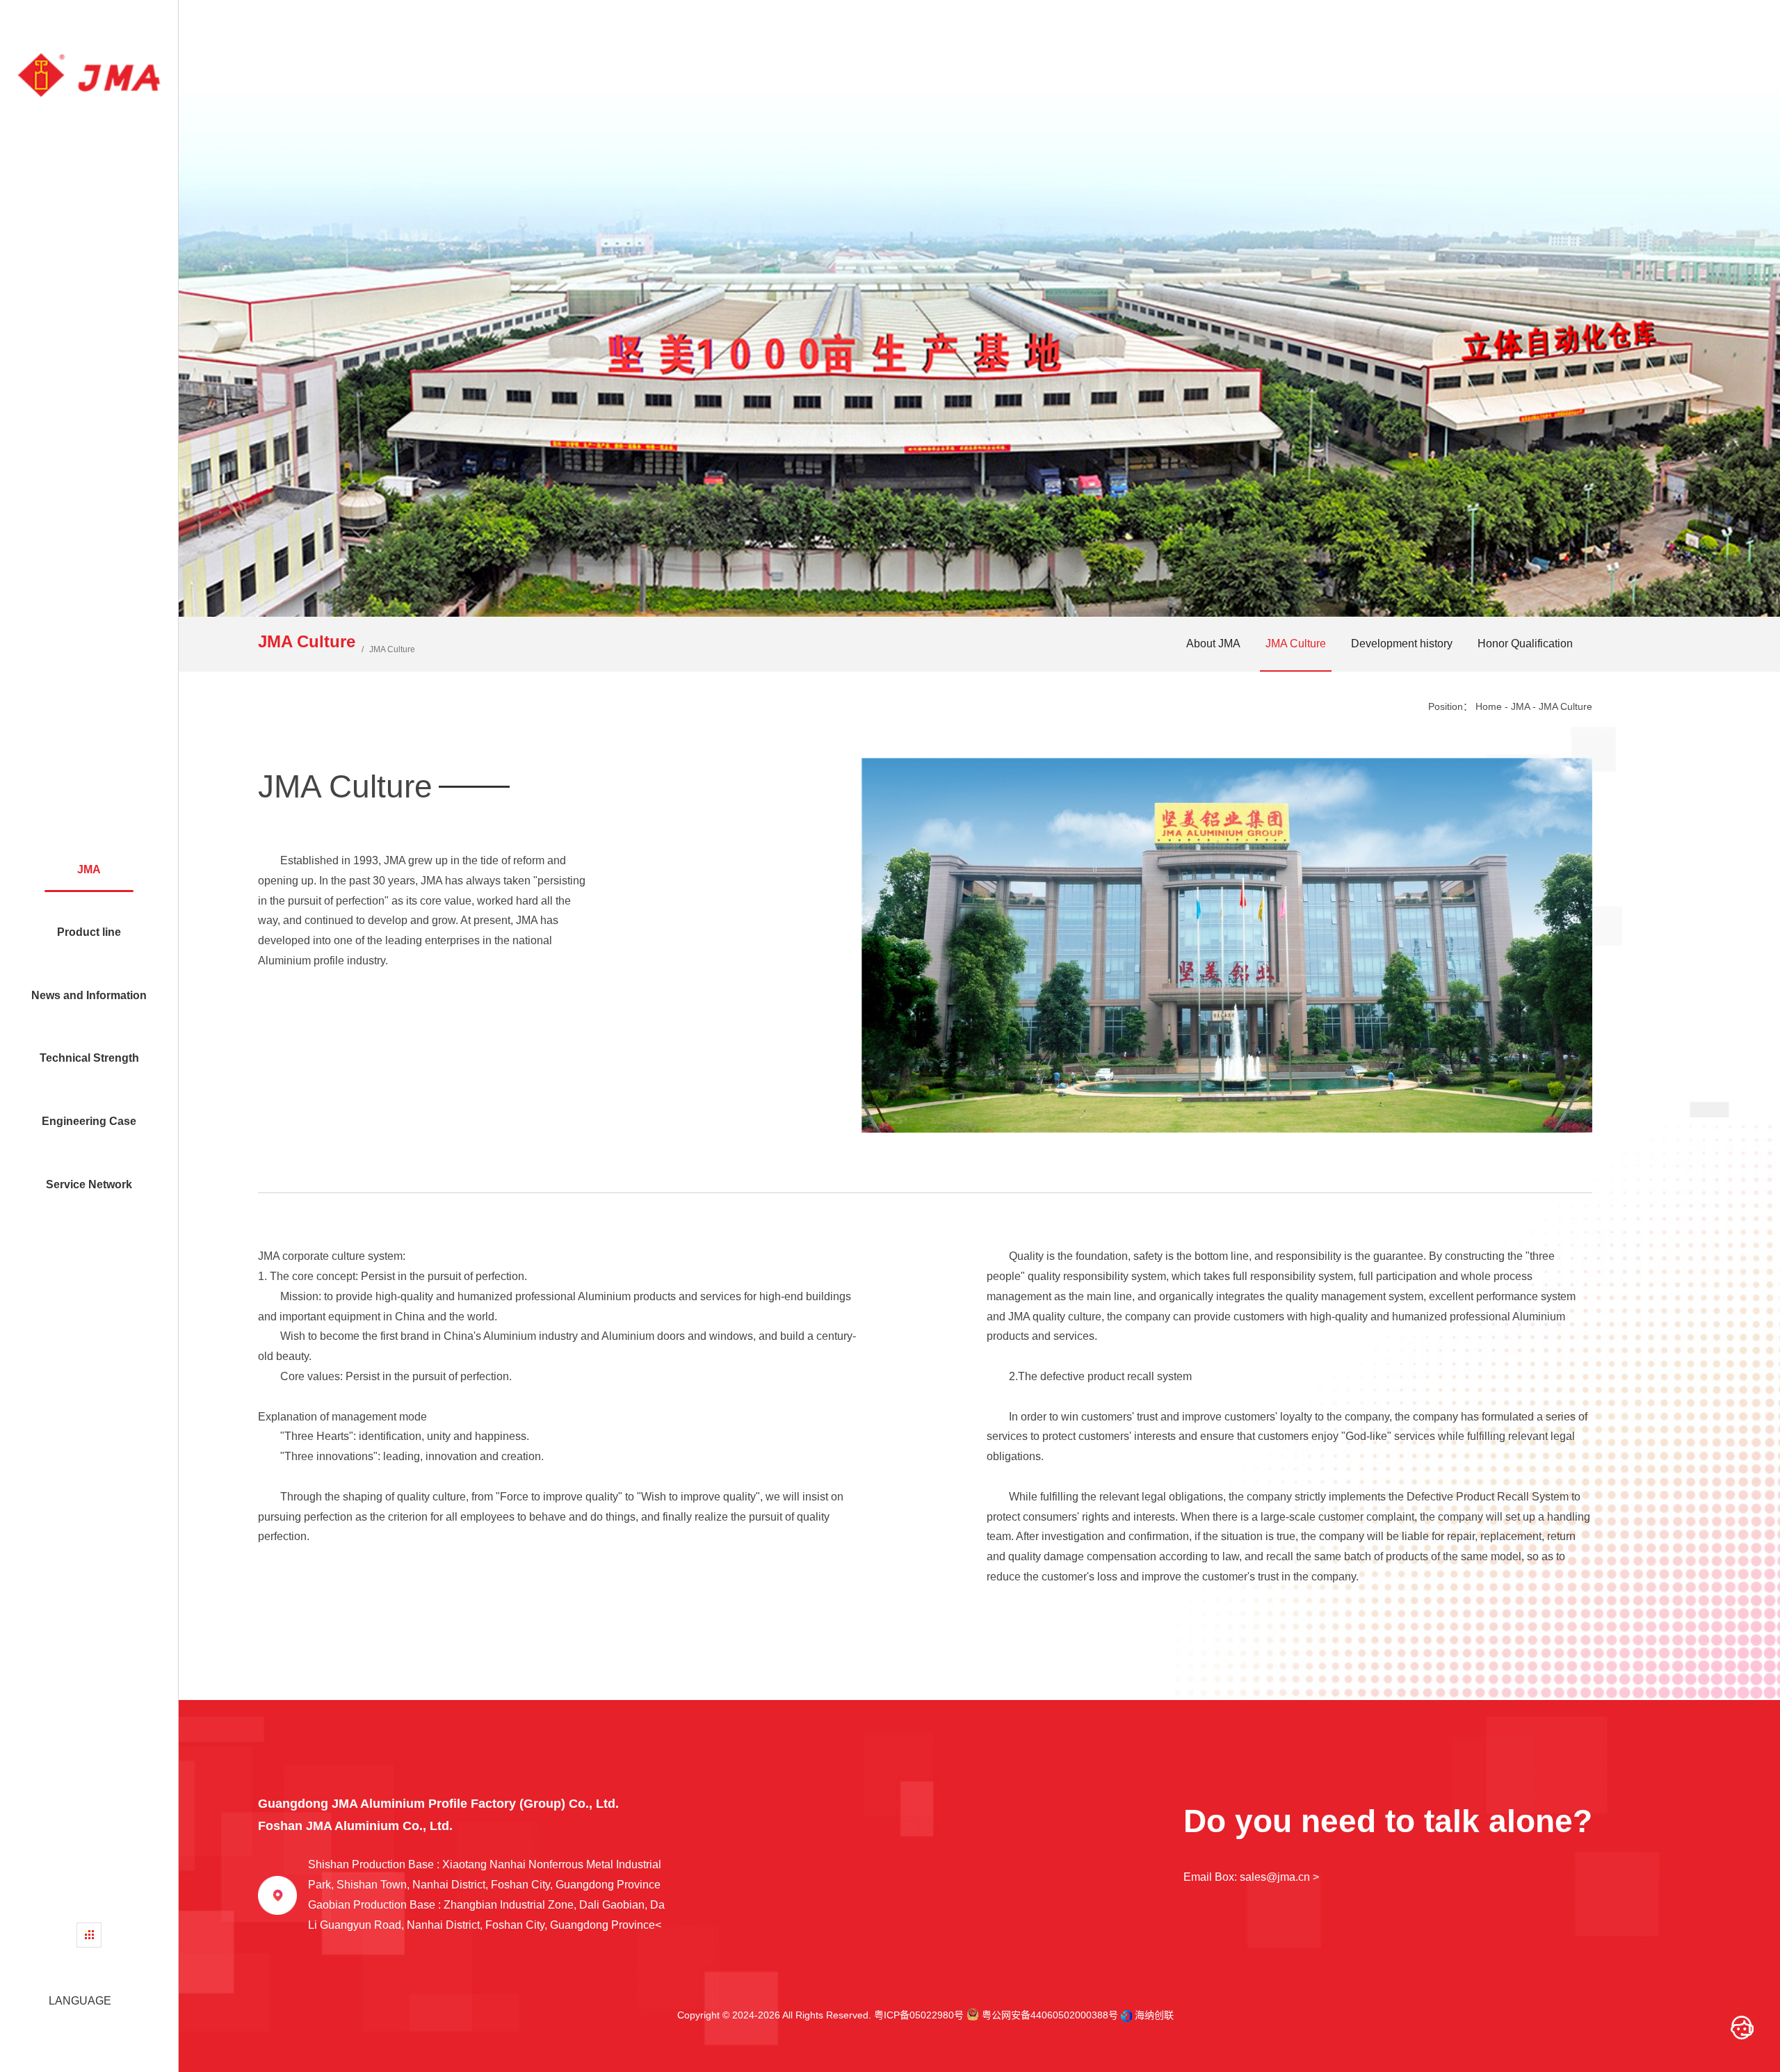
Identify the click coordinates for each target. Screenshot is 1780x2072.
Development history (1402, 644)
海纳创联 (1154, 2015)
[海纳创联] (1128, 2015)
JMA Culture (1296, 644)
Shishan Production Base (485, 1875)
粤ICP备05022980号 (919, 2015)
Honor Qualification (1525, 644)
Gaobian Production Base (486, 1915)
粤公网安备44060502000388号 (1049, 2015)
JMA (1520, 706)
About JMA (1213, 644)
